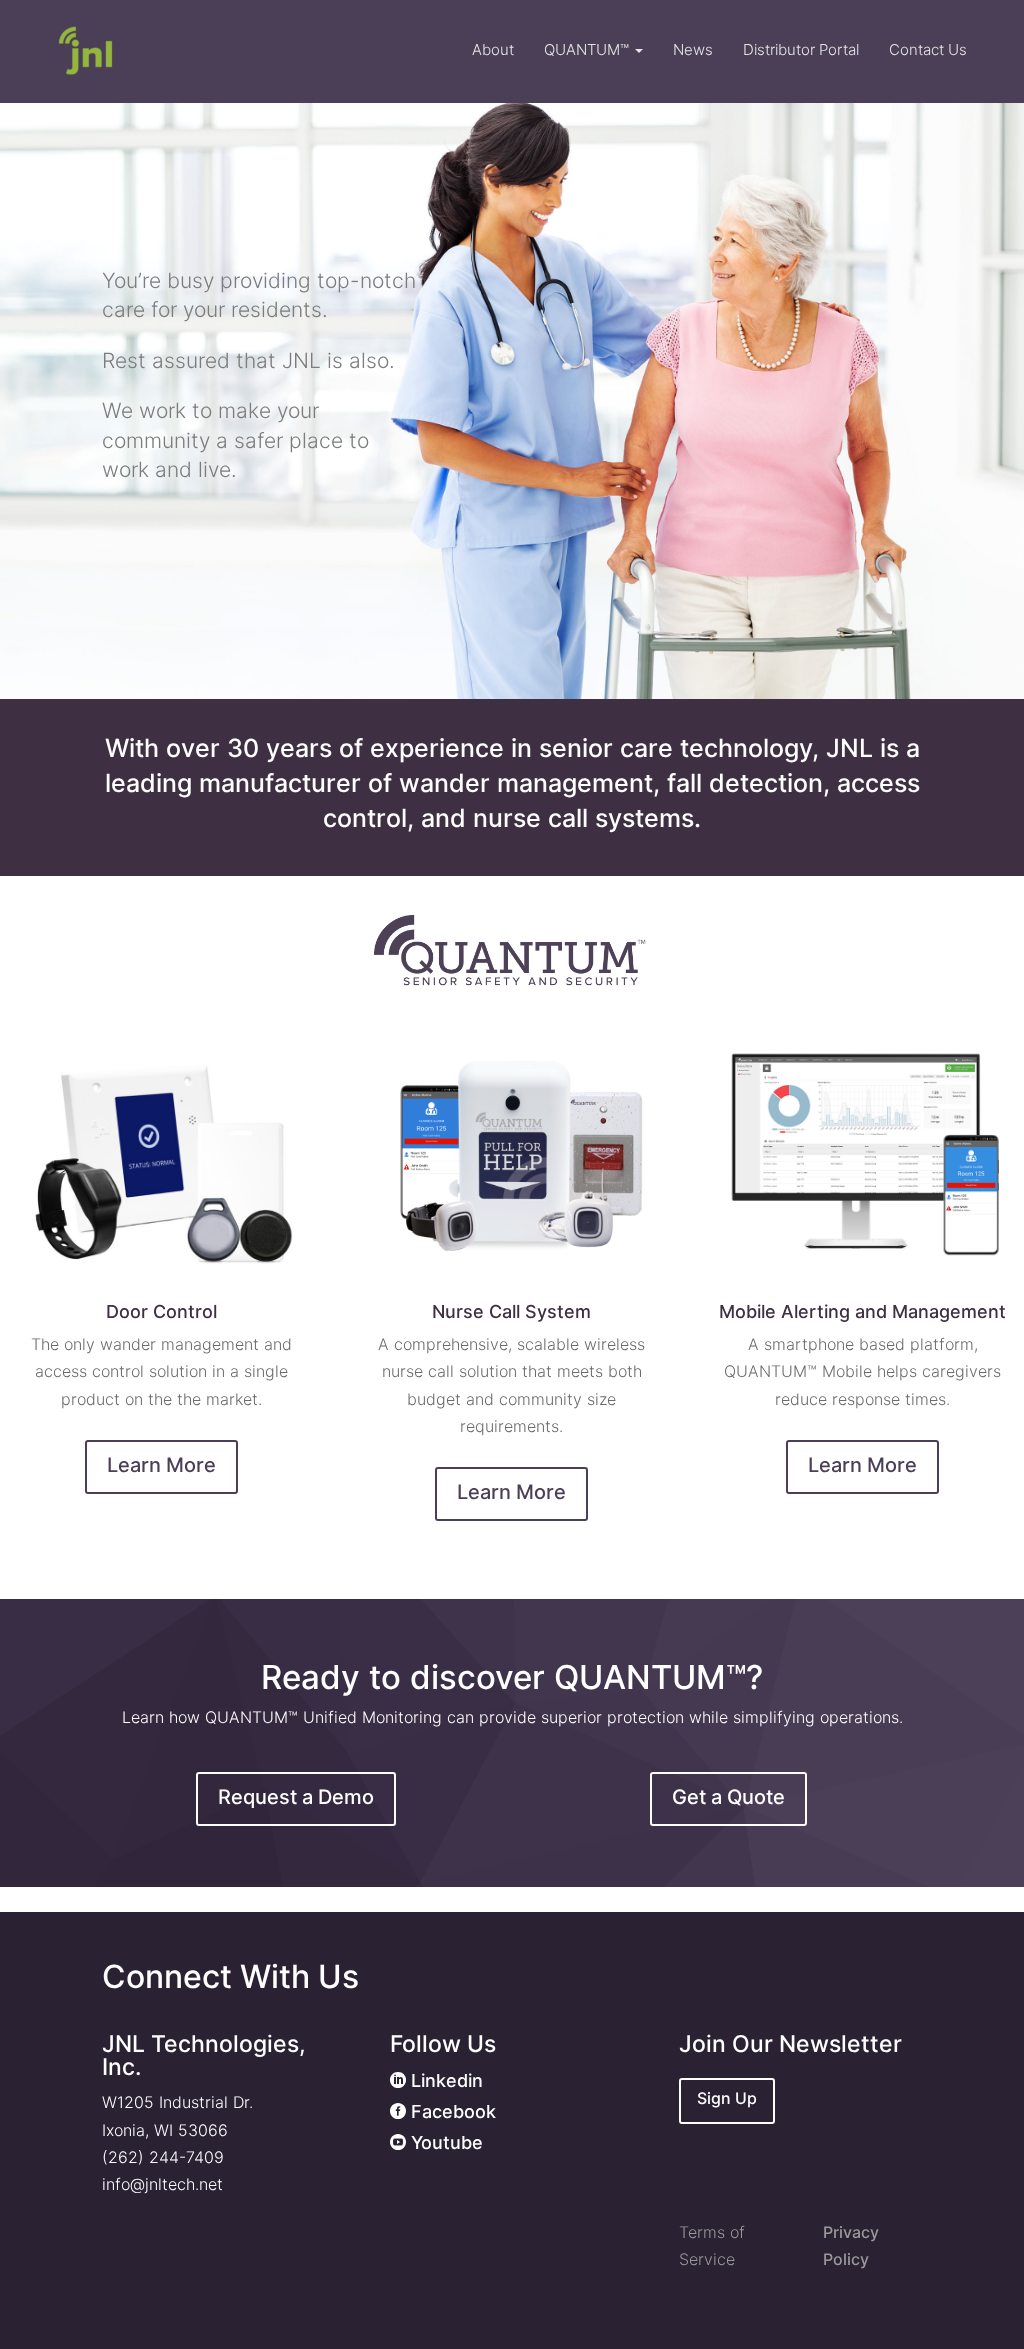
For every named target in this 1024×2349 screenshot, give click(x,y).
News (693, 49)
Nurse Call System (511, 1311)
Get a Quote (728, 1797)
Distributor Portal (801, 49)
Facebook (443, 2111)
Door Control (161, 1311)
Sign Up (727, 2098)
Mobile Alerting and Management (862, 1311)
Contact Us (928, 49)
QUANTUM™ (588, 49)
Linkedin (436, 2080)
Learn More (161, 1465)
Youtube (436, 2142)
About (493, 49)
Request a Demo (296, 1797)
